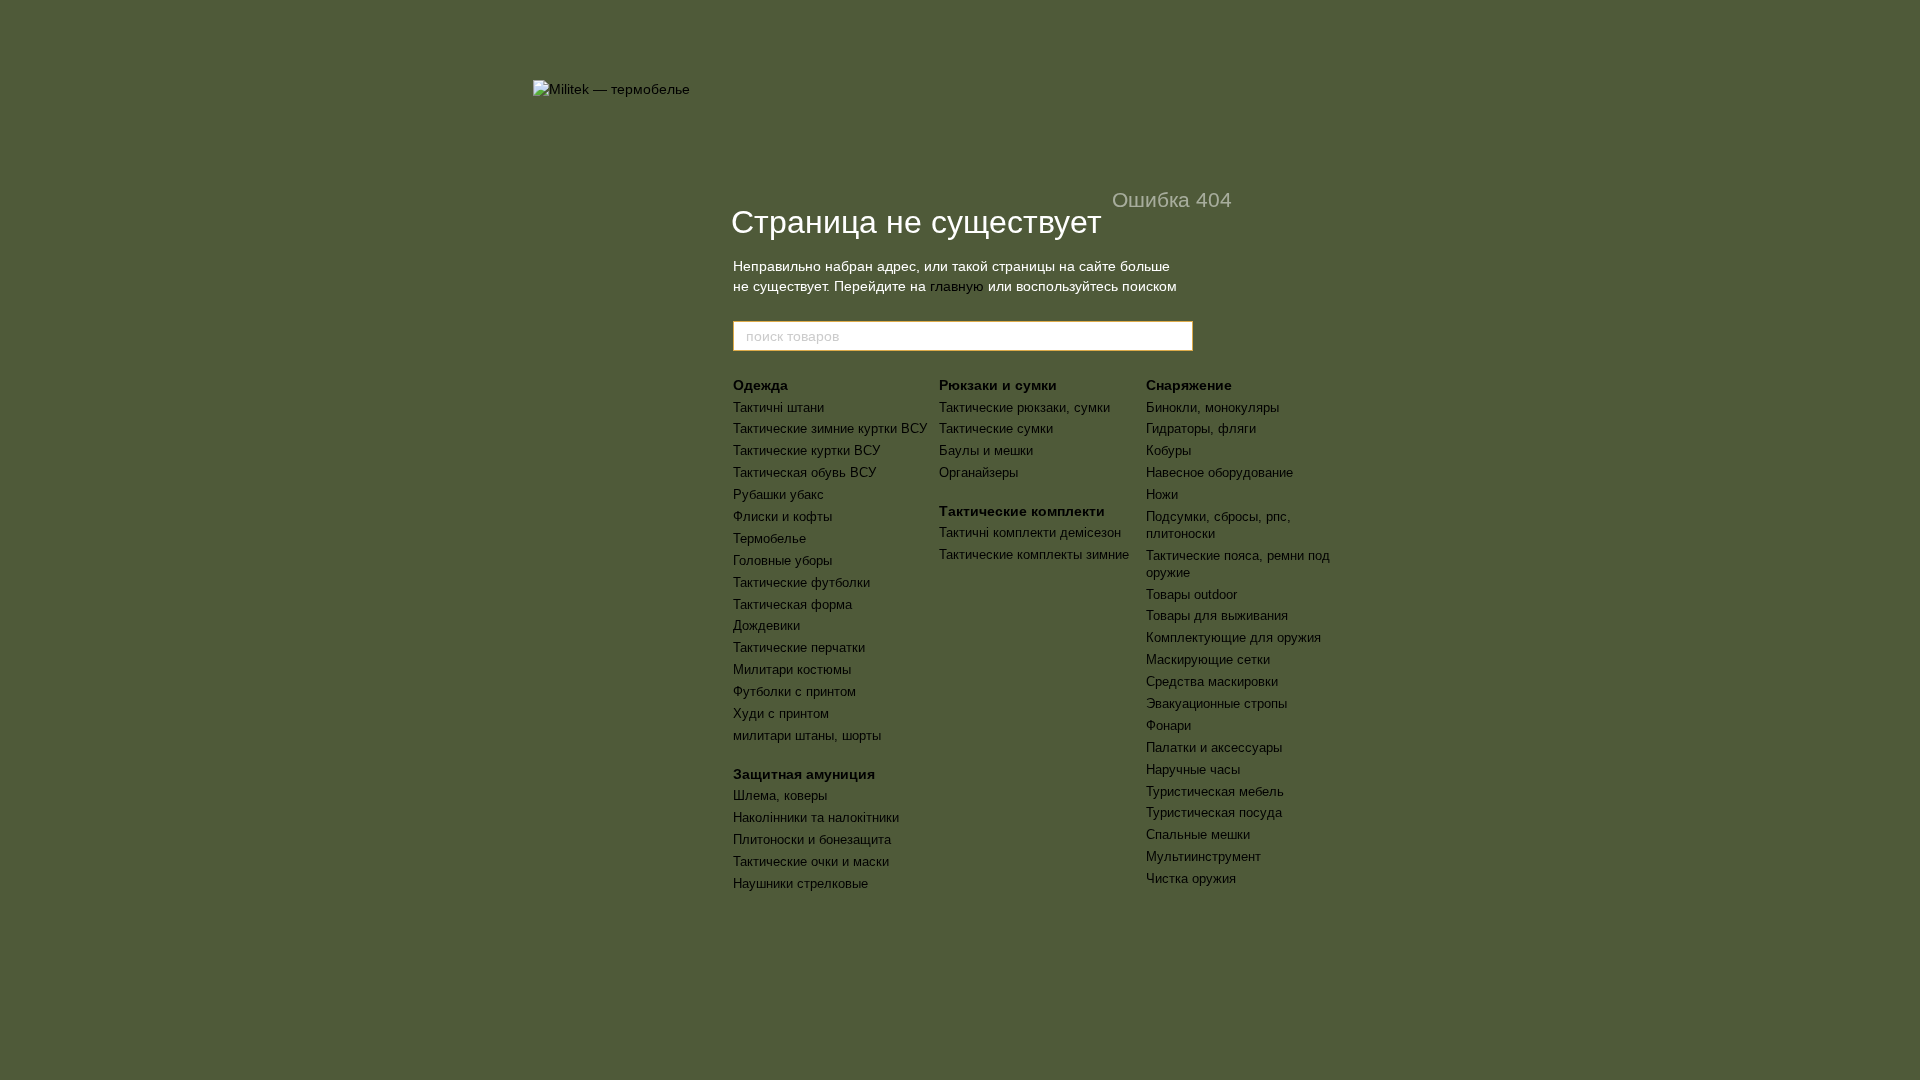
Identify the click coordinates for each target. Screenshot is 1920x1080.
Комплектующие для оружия (1233, 637)
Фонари (1168, 725)
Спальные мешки (1198, 834)
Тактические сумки (996, 428)
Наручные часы (1193, 769)
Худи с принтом (781, 713)
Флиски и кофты (782, 516)
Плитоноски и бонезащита (812, 839)
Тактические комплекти (1022, 511)
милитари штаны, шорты (807, 735)
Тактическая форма (792, 604)
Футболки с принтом (794, 691)
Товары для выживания (1217, 615)
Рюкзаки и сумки (998, 385)
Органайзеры (978, 472)
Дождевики (766, 625)
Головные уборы (782, 560)
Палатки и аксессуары (1214, 747)
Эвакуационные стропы (1216, 703)
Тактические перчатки (799, 647)
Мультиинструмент (1203, 856)
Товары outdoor (1191, 594)
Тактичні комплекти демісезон (1030, 532)
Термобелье (769, 538)
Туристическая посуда (1214, 812)
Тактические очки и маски (811, 861)
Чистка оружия (1191, 878)
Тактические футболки (801, 582)
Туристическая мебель (1215, 791)
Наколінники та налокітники (816, 817)
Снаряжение (1189, 385)
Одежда (760, 385)
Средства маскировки (1212, 681)
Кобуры (1168, 450)
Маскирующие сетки (1208, 659)
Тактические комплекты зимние (1034, 554)
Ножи (1162, 494)
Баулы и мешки (986, 450)
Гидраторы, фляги (1201, 428)
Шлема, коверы (780, 795)
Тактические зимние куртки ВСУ (830, 428)
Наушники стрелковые (800, 883)
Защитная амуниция (804, 774)
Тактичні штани (778, 407)
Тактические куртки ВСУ (806, 450)
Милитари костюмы (792, 669)
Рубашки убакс (778, 494)
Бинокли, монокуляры (1212, 407)
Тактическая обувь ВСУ (804, 472)
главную (957, 286)
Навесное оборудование (1219, 472)
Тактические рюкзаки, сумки (1024, 407)
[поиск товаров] (1177, 336)
